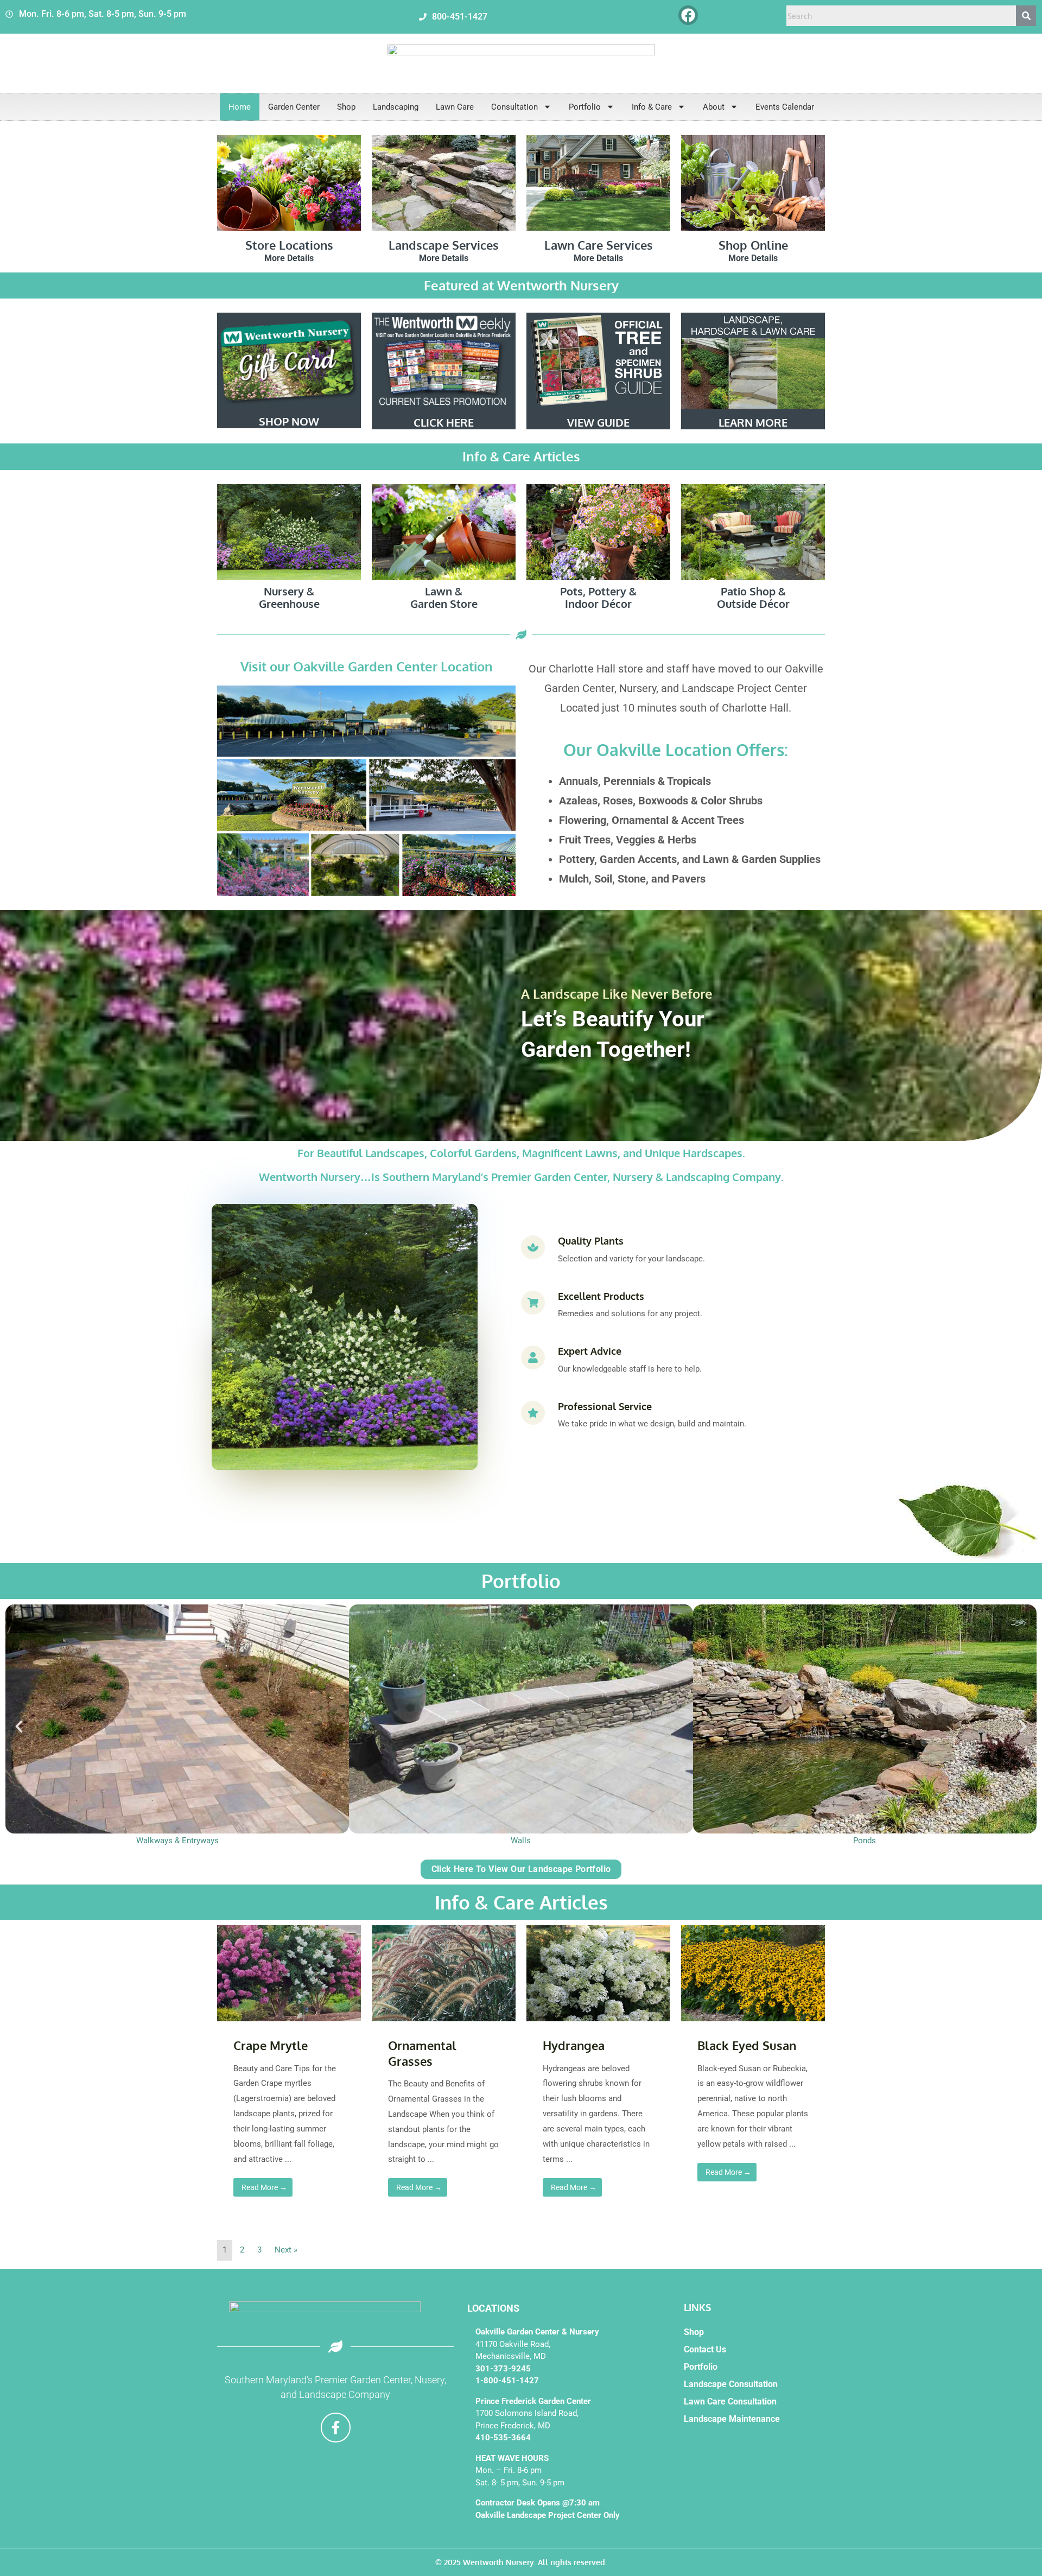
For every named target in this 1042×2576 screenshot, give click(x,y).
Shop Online (753, 245)
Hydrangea (574, 2045)
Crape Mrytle (271, 2045)
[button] (19, 1727)
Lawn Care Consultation (730, 2401)
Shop (346, 107)
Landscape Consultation (731, 2384)
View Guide (598, 422)
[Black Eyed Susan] (753, 1973)
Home (240, 107)
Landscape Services (444, 245)
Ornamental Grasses (422, 2053)
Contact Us (705, 2349)
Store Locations (289, 245)
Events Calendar (785, 107)
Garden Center (294, 107)
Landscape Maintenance (732, 2419)
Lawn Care (455, 107)
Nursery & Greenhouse (289, 597)
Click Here (444, 422)
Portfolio (585, 107)
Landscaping (396, 107)
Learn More (753, 422)
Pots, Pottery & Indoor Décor (598, 597)
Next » (286, 2250)
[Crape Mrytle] (289, 1973)
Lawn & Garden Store (444, 597)
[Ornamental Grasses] (444, 1973)
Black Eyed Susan (747, 2045)
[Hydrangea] (598, 1973)
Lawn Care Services (599, 245)
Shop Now (289, 421)
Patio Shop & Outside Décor (753, 597)
